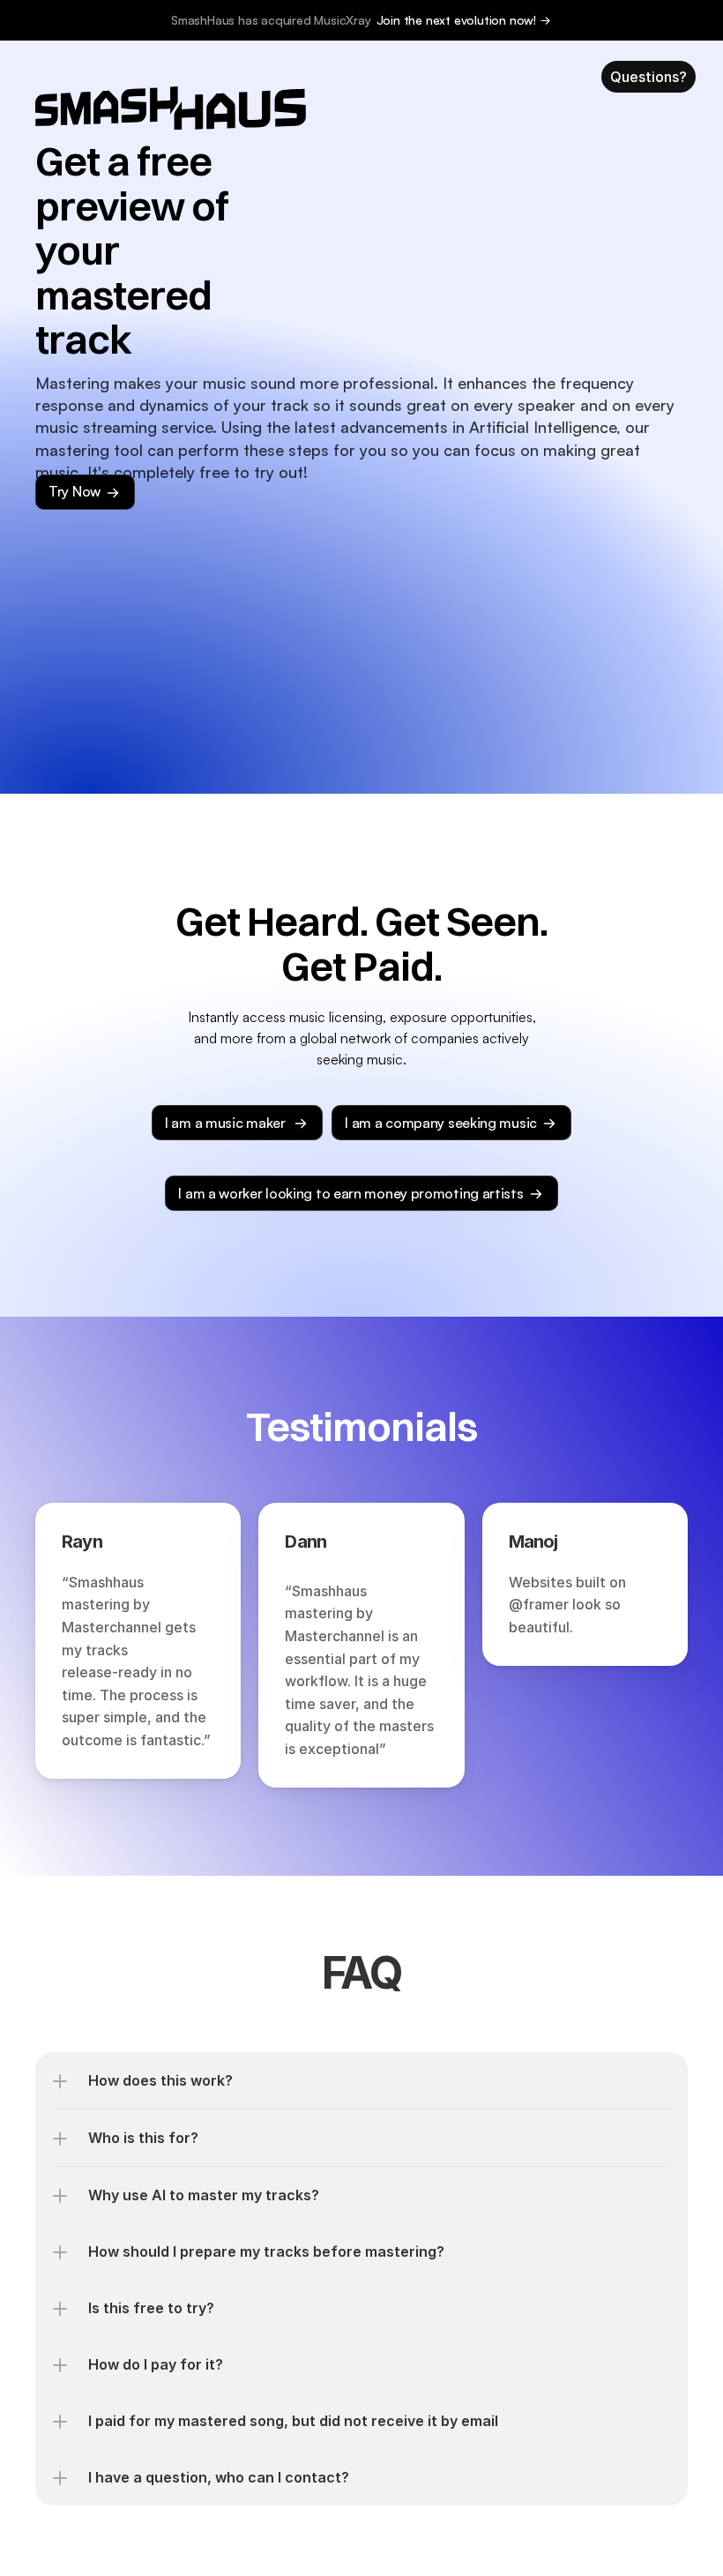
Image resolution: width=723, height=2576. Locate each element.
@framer (539, 1604)
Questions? (648, 77)
